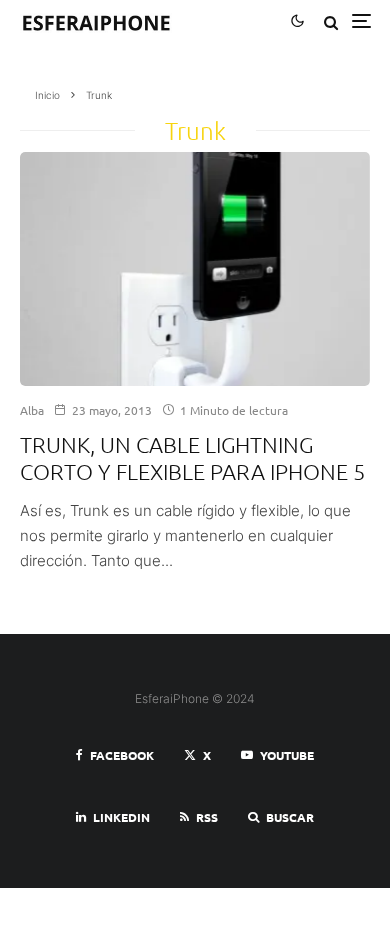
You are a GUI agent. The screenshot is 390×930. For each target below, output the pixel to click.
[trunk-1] (195, 269)
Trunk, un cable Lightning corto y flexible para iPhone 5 (192, 457)
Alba (32, 410)
